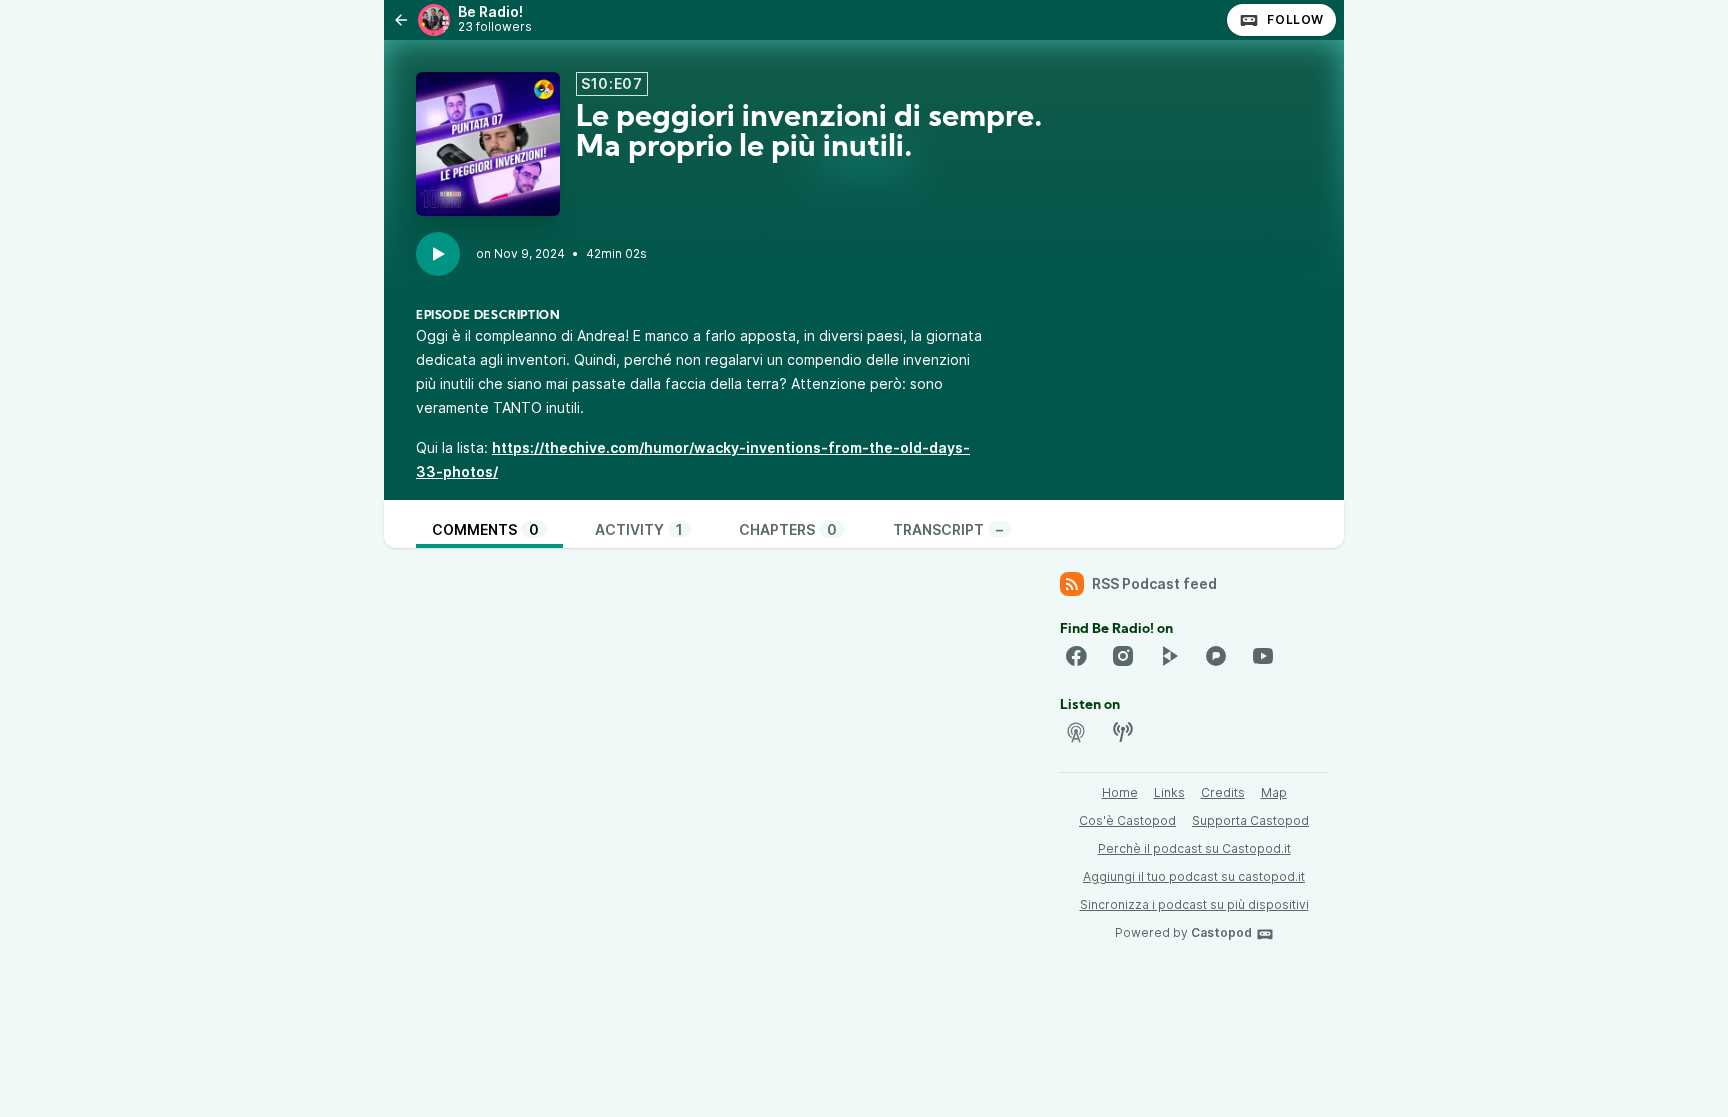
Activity (639, 529)
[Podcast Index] (1123, 732)
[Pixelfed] (1216, 656)
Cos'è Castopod (1127, 820)
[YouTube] (1263, 656)
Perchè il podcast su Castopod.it (1194, 848)
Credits (1223, 792)
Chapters (788, 529)
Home (1120, 792)
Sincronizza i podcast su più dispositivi (1194, 904)
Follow (1295, 19)
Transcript (948, 529)
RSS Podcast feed (1154, 583)
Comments (485, 529)
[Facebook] (1076, 656)
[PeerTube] (1169, 656)
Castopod (1221, 932)
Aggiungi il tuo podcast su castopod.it (1194, 876)
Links (1169, 792)
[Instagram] (1123, 656)
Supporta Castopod (1250, 820)
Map (1274, 792)
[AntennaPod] (1076, 732)
